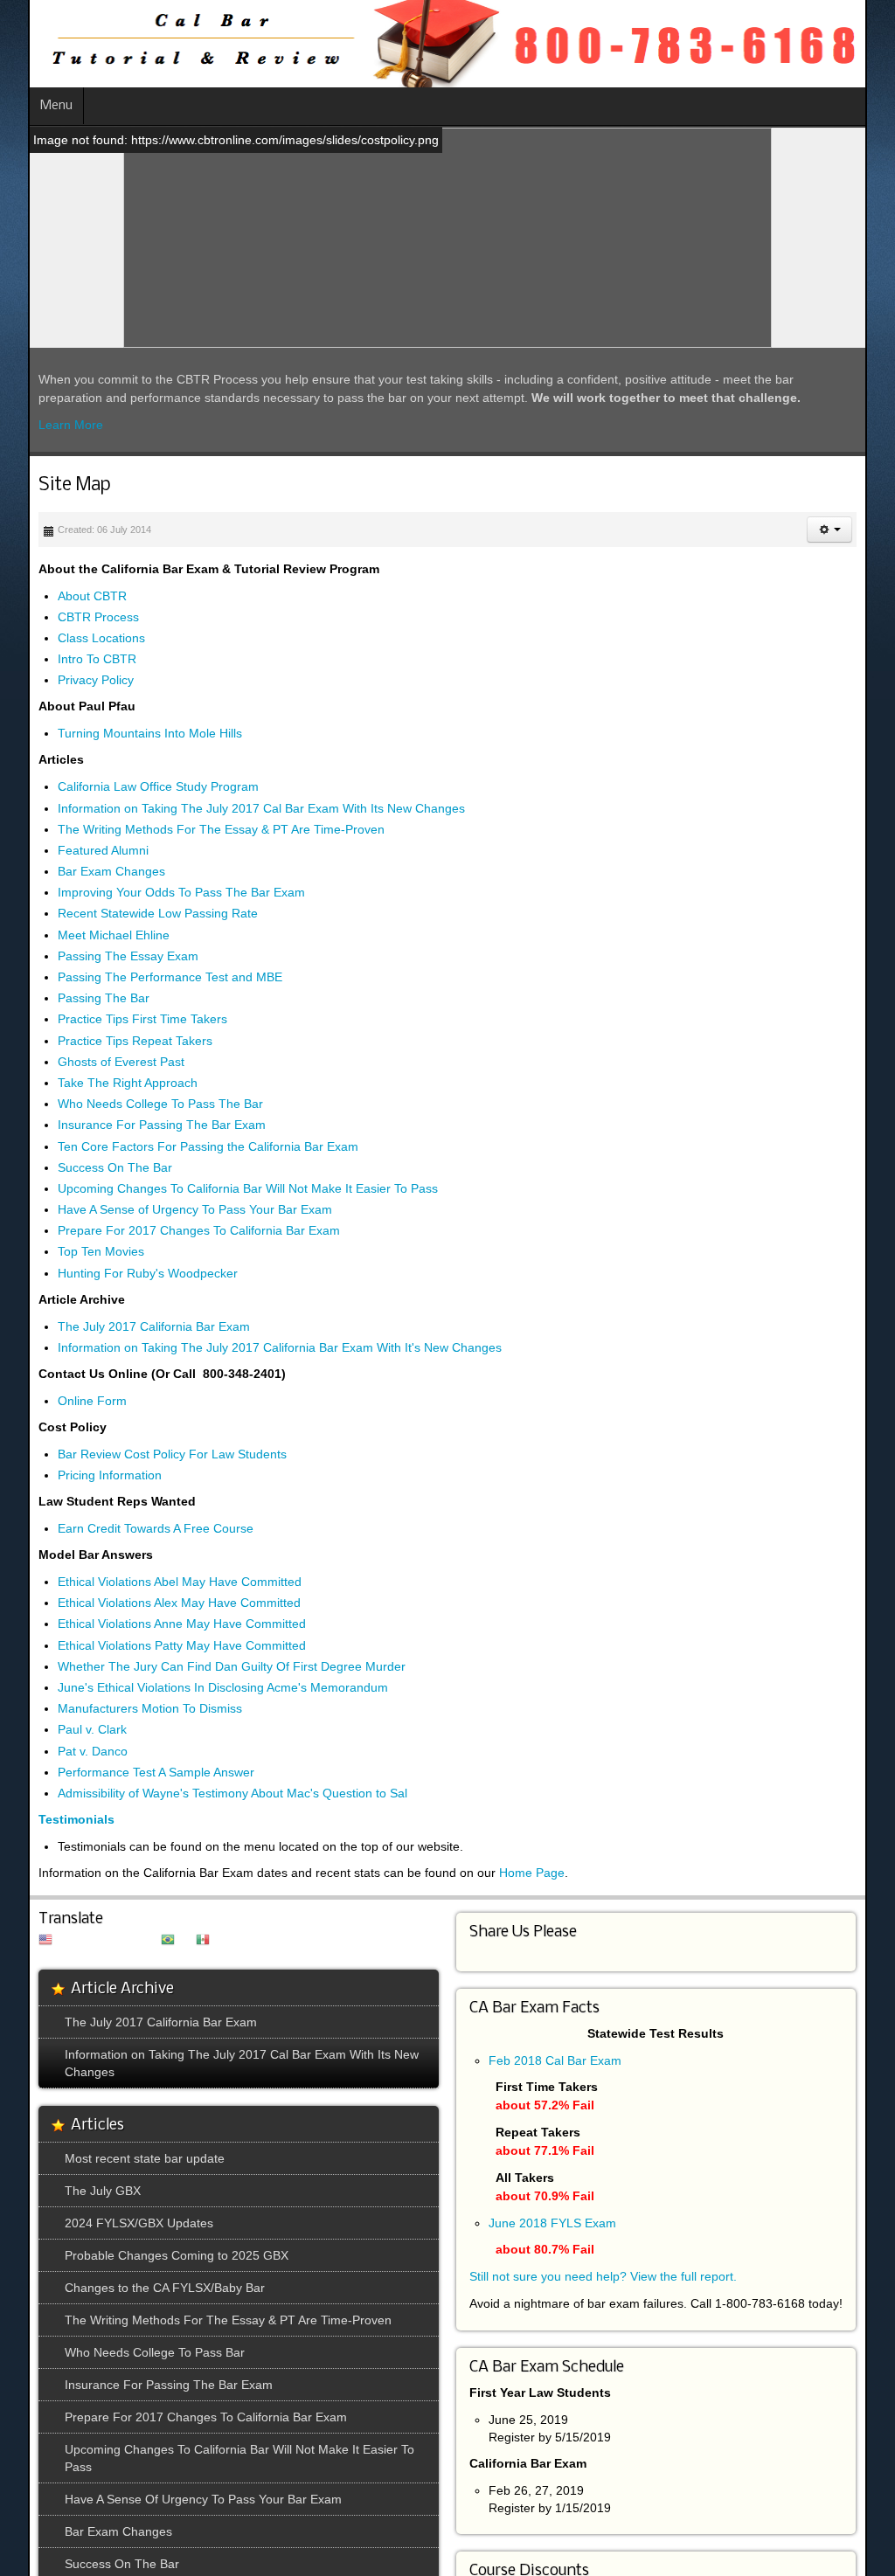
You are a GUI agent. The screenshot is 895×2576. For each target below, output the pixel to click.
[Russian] (157, 1941)
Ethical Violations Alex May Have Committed (151, 1603)
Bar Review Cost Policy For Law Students (144, 1454)
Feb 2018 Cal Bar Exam (555, 2060)
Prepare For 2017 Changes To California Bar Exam (171, 1231)
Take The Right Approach (100, 1083)
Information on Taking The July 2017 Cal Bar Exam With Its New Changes (233, 808)
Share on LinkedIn (478, 1951)
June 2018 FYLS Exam (552, 2223)
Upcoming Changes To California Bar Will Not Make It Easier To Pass (220, 1188)
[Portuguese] (140, 1941)
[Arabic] (35, 1941)
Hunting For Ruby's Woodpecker (120, 1273)
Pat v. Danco (65, 1751)
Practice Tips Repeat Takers (107, 1041)
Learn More (43, 425)
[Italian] (105, 1941)
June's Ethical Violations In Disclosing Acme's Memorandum (195, 1687)
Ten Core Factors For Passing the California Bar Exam (180, 1146)
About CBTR (64, 596)
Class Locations (73, 638)
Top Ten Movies (73, 1252)
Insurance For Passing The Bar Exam (134, 1125)
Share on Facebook (495, 1951)
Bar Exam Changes (83, 871)
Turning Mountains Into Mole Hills (122, 734)
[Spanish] (175, 1941)
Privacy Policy (68, 681)
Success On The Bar (87, 1167)
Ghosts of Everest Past (93, 1062)
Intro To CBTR (69, 660)
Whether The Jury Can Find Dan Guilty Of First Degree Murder (204, 1666)
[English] (17, 1941)
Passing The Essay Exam (100, 956)
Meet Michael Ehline (86, 935)
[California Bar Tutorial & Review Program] (421, 44)
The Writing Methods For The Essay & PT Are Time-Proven (193, 829)
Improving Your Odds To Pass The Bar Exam (153, 893)
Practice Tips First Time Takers (114, 1020)
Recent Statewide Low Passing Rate (130, 914)
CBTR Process (70, 617)
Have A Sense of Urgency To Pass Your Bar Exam (167, 1209)
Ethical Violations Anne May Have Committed (154, 1624)
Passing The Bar (76, 999)
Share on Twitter (511, 1951)
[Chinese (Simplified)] (52, 1941)
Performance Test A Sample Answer (128, 1772)
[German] (87, 1941)
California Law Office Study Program (130, 787)
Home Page (504, 1873)
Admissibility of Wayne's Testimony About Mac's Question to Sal (205, 1793)
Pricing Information (82, 1475)
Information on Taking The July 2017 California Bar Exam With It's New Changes (252, 1347)
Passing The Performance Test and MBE (142, 977)
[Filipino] (70, 1941)
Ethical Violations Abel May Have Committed (152, 1582)
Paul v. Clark (64, 1730)
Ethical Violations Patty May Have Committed (154, 1645)
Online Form (64, 1401)
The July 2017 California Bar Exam (126, 1326)
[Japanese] (122, 1941)
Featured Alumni (75, 850)
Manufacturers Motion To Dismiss (122, 1709)
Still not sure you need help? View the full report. (602, 2276)
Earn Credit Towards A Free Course (128, 1528)
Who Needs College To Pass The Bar (132, 1104)
